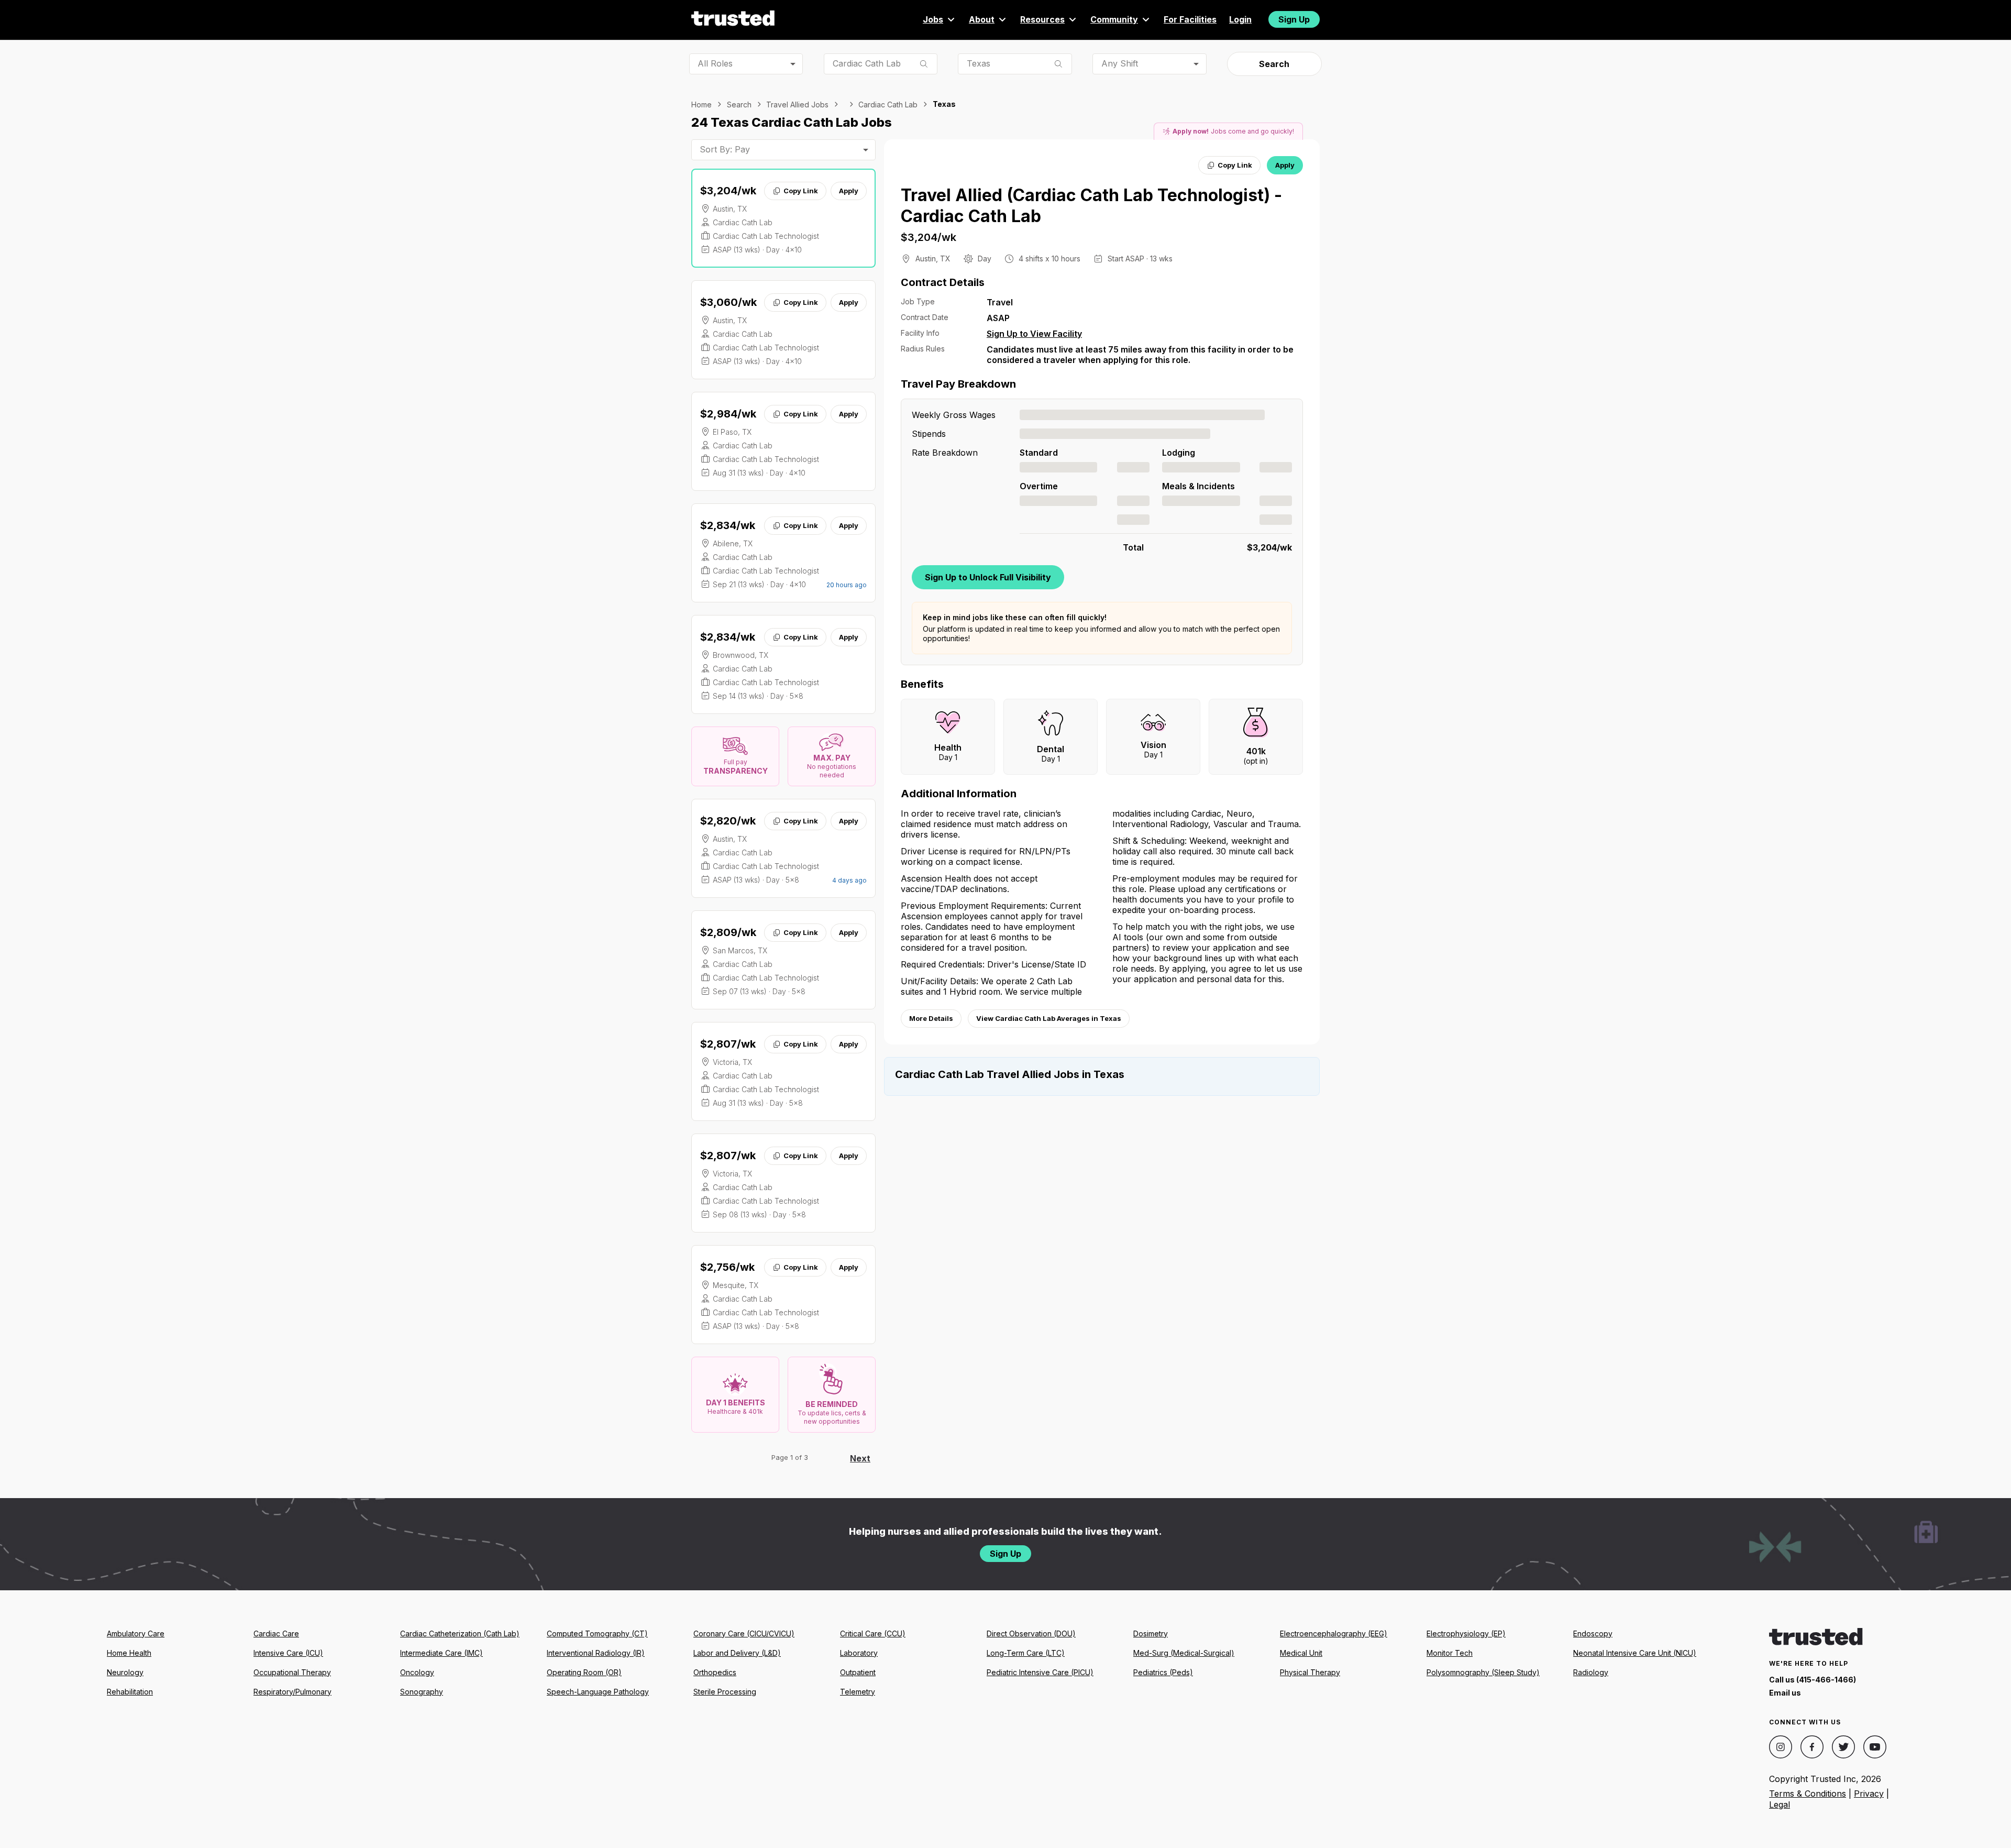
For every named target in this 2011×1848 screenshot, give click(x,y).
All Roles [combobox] (715, 63)
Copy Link (801, 191)
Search (1274, 64)
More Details (931, 1018)
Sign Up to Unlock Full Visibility (988, 577)
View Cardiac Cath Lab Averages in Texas (1049, 1018)
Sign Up (1294, 19)
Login (1240, 19)
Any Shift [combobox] (1120, 63)
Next (860, 1458)
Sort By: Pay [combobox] (725, 149)
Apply (849, 191)
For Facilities (1190, 19)
